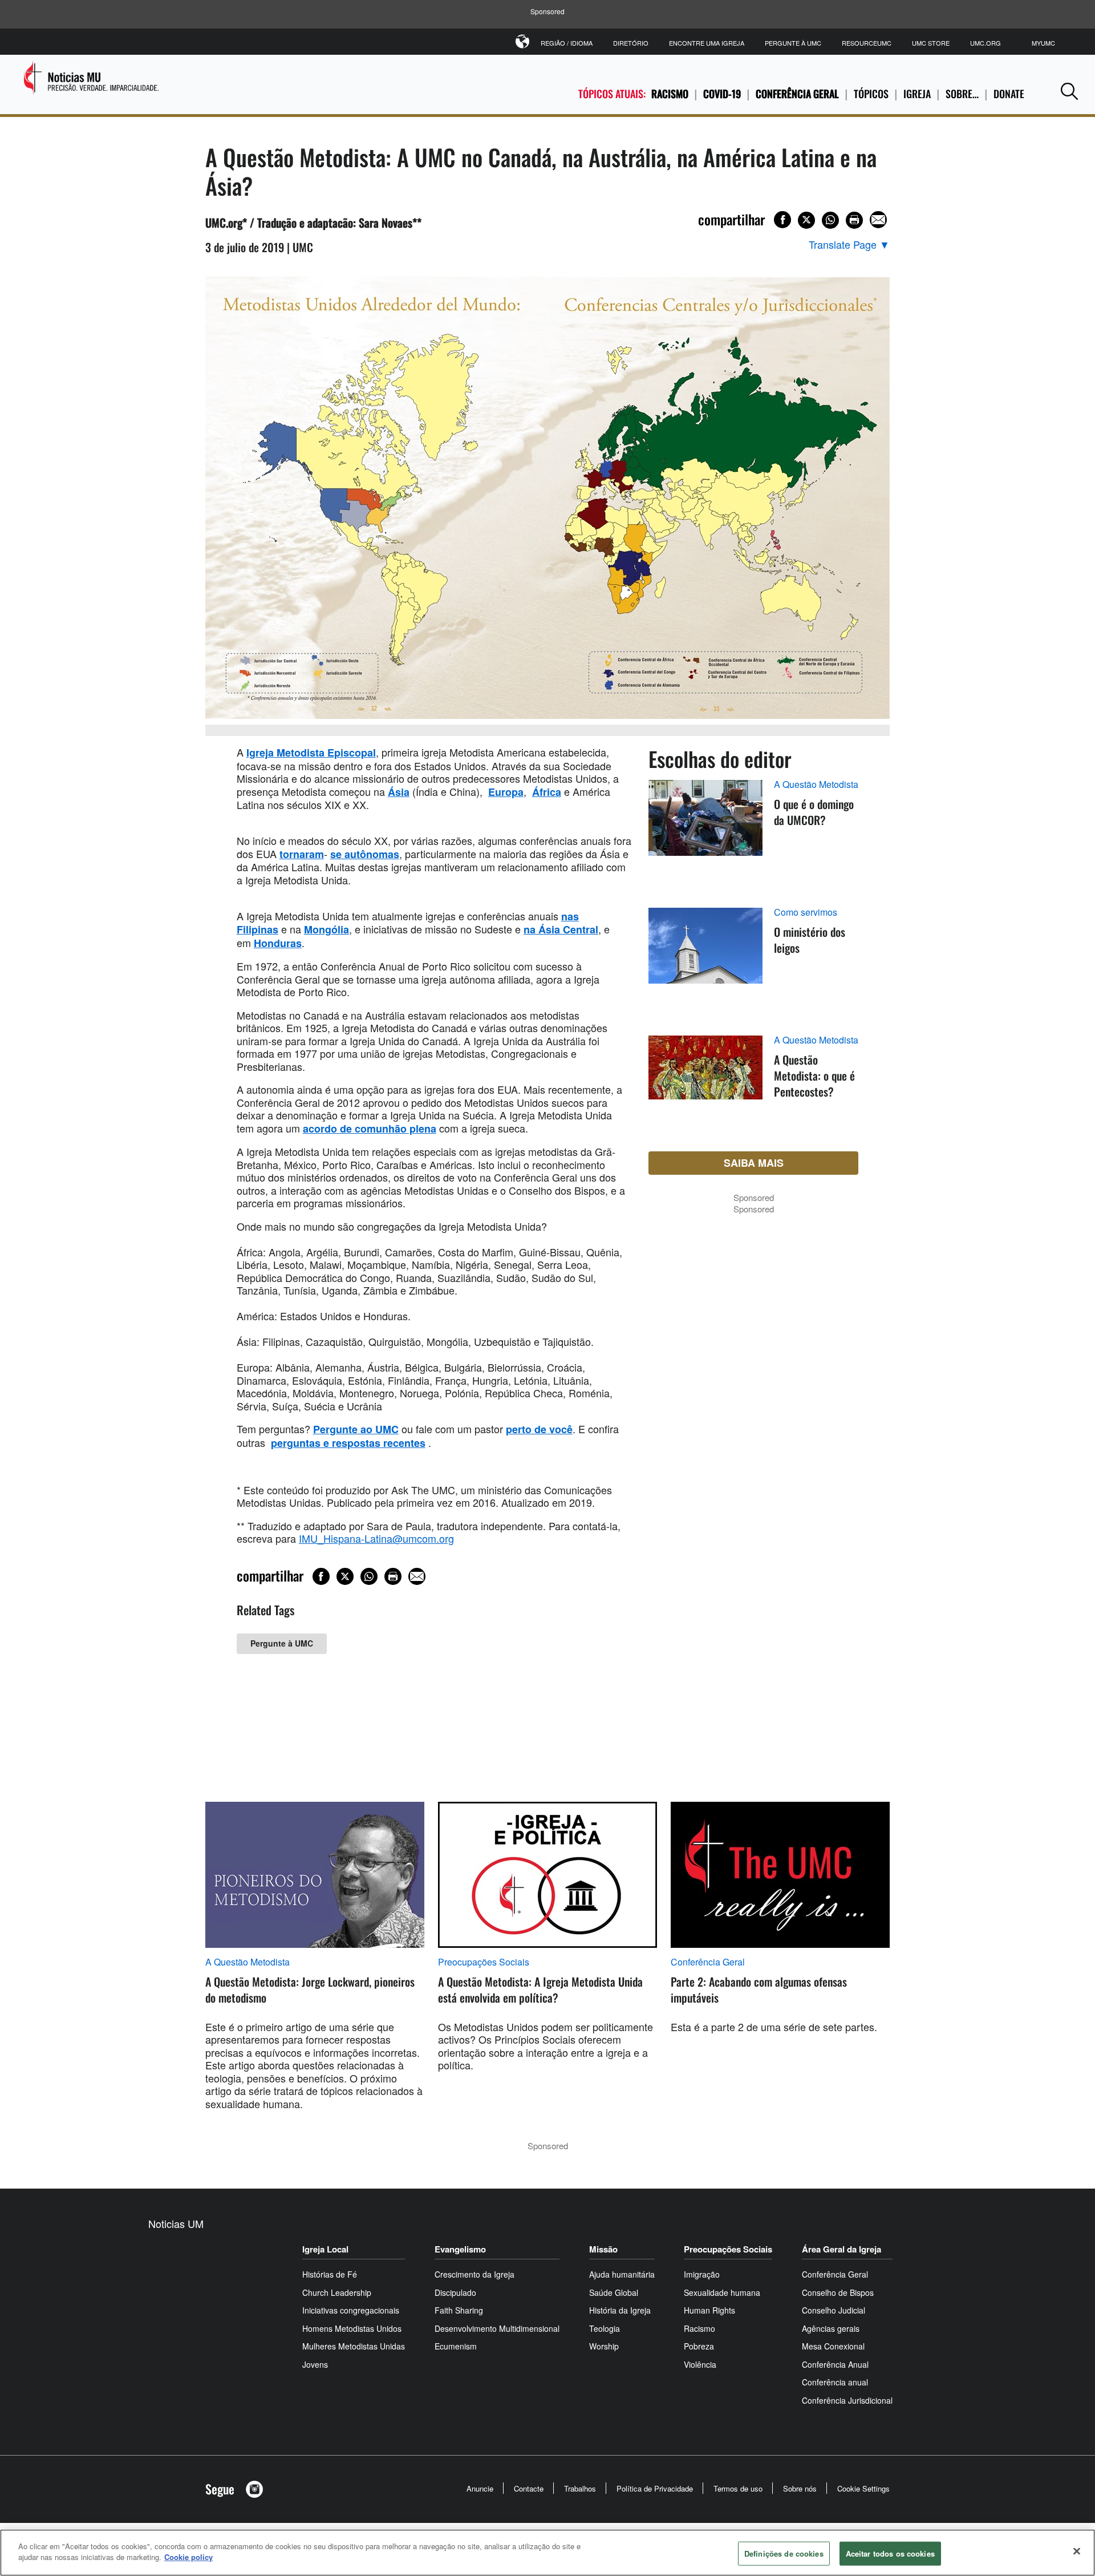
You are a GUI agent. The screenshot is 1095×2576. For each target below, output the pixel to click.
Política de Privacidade (655, 2488)
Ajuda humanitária (622, 2274)
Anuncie (480, 2488)
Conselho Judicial (834, 2310)
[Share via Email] (878, 220)
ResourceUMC (867, 43)
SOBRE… (962, 94)
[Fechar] (1077, 2551)
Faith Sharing (459, 2310)
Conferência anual (835, 2382)
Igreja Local (325, 2249)
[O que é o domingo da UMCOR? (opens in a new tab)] (705, 831)
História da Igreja (620, 2310)
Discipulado (455, 2292)
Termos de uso (738, 2488)
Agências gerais (831, 2328)
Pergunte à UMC (793, 43)
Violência (700, 2364)
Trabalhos (580, 2488)
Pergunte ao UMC (356, 1429)
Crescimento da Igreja (474, 2274)
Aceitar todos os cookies (890, 2553)
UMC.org (985, 43)
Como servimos (806, 912)
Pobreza (699, 2346)
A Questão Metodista (816, 784)
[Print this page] (854, 220)
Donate (1009, 94)
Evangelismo (460, 2249)
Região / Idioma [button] (567, 43)
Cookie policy (188, 2557)
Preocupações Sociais (484, 1962)
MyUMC (1043, 43)
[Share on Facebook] (782, 220)
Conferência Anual (835, 2364)
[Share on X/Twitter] (806, 220)
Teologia (605, 2328)
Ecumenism (456, 2346)
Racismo (670, 94)
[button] (1069, 91)
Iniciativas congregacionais (351, 2310)
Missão (603, 2249)
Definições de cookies (784, 2553)
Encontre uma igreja (707, 43)
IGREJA (917, 94)
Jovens (315, 2364)
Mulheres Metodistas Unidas (354, 2346)
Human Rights (709, 2310)
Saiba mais (754, 1163)
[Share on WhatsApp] (830, 220)
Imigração (702, 2274)
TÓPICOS (871, 94)
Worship (604, 2346)
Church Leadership (337, 2292)
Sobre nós (800, 2488)
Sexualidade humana (722, 2292)
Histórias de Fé (330, 2274)
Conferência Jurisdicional (847, 2400)
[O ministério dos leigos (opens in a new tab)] (705, 959)
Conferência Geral (797, 94)
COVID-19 (722, 94)
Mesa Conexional (833, 2346)
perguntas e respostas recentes (348, 1443)
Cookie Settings (863, 2488)
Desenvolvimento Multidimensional (497, 2328)
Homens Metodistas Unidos (352, 2328)
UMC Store (931, 43)
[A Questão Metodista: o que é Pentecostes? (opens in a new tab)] (705, 1081)
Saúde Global (614, 2292)
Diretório (631, 43)
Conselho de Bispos (838, 2292)
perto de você (539, 1429)
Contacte (529, 2488)
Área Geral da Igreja (841, 2249)
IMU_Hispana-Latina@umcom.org (376, 1538)
